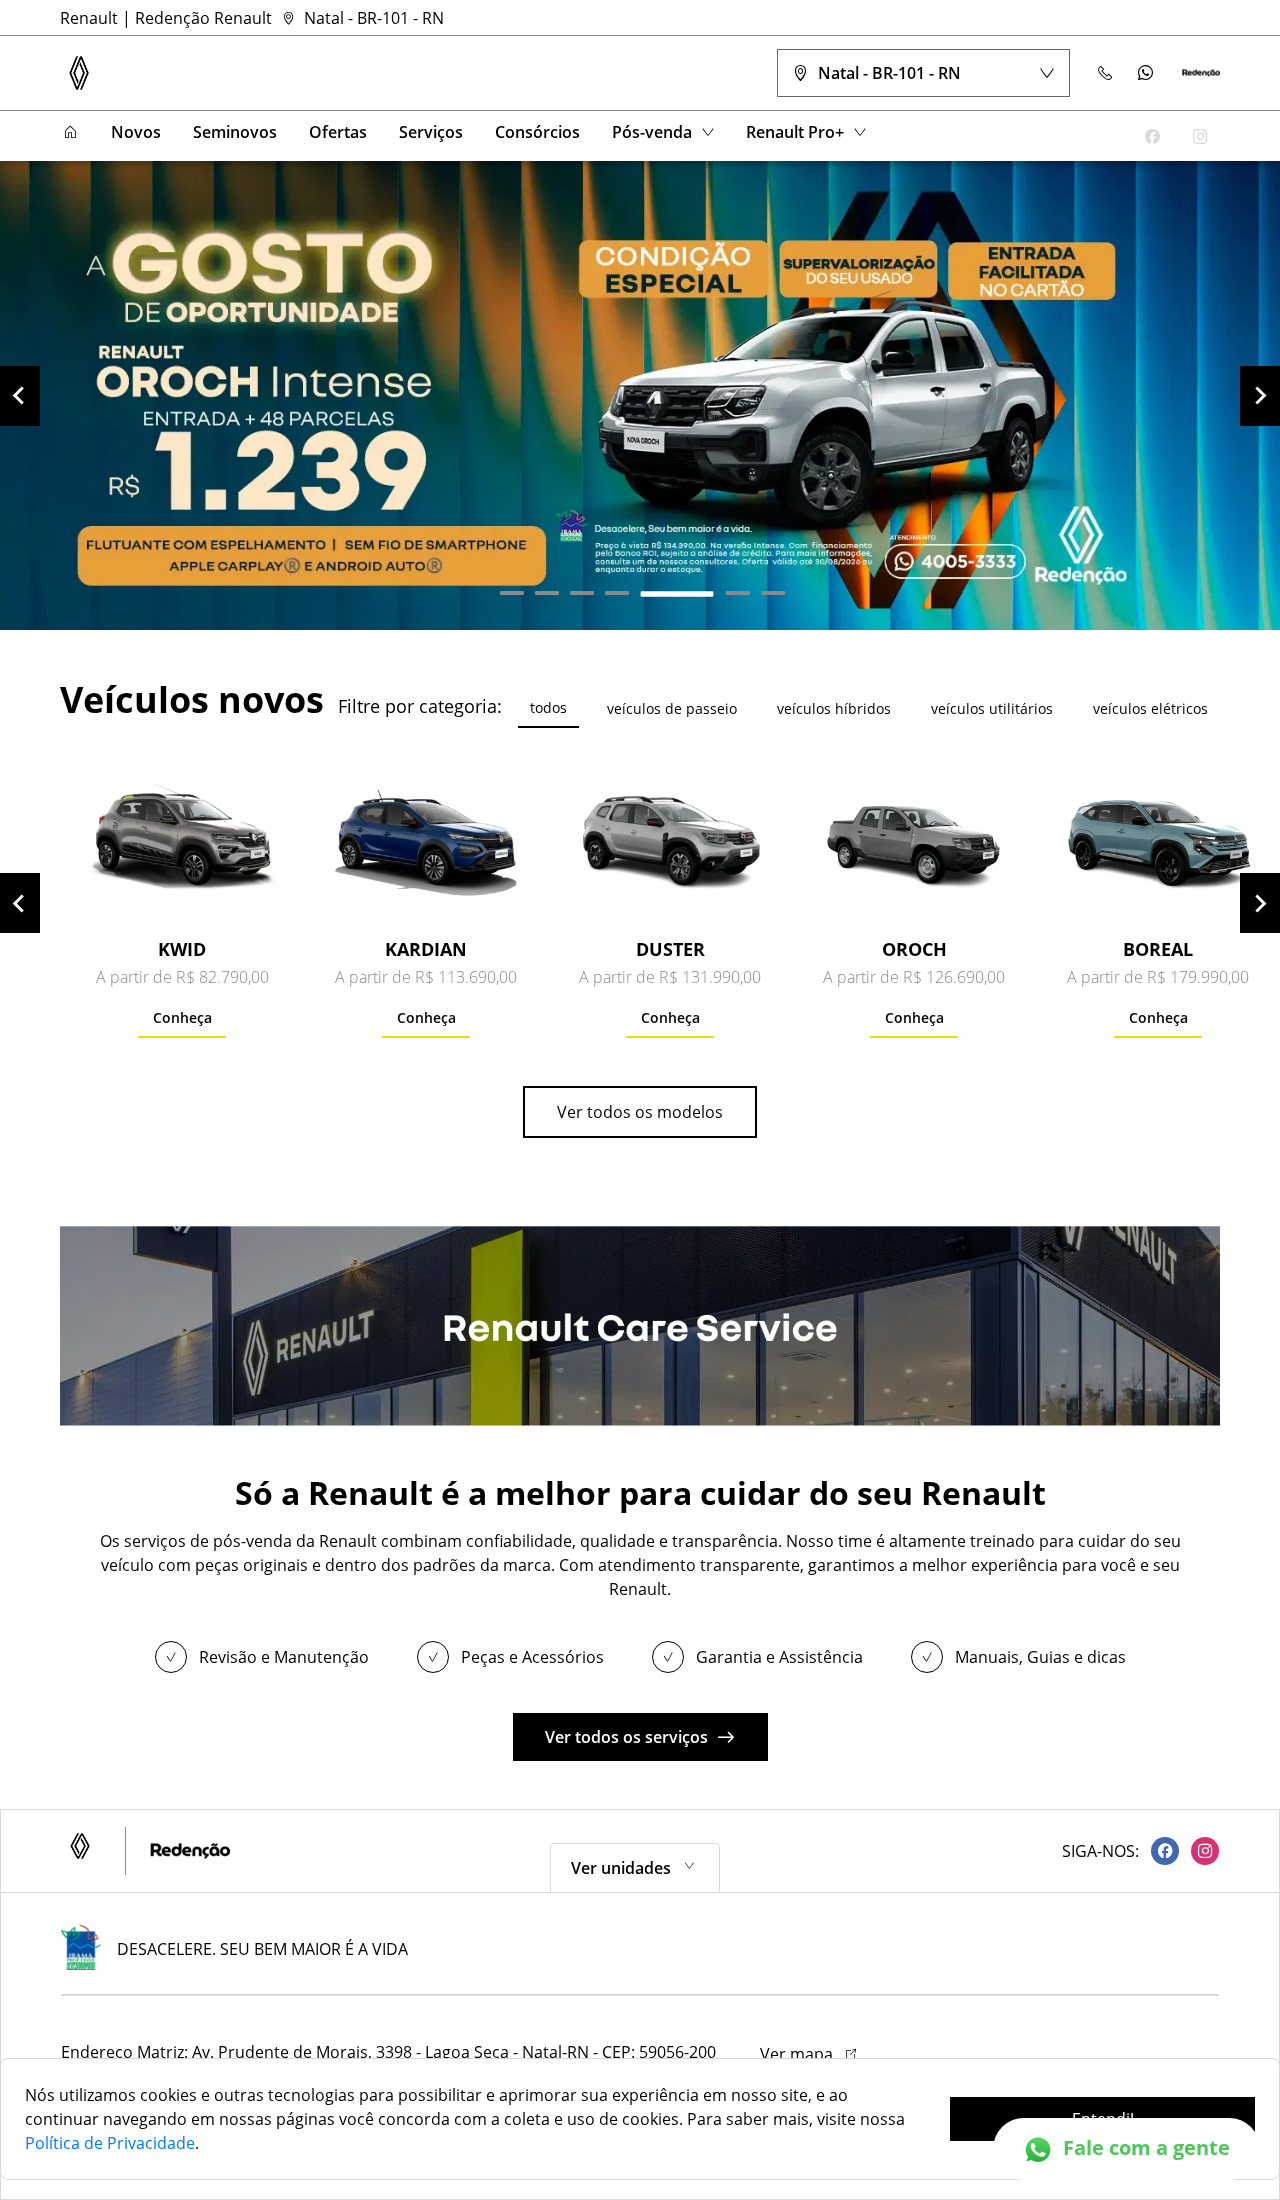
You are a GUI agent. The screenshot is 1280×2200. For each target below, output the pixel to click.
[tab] (512, 593)
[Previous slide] (20, 396)
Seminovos (235, 132)
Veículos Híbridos (834, 708)
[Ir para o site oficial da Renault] (1201, 73)
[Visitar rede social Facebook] (1159, 1851)
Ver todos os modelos (640, 1112)
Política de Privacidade (110, 2143)
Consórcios (537, 132)
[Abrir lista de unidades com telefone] (1106, 73)
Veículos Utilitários (992, 708)
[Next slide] (1260, 396)
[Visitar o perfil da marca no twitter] (1104, 136)
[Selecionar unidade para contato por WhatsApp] (1146, 73)
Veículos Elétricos (1150, 708)
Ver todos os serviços (626, 1737)
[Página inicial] (69, 132)
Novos (136, 132)
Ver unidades (621, 1868)
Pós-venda (652, 132)
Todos (548, 707)
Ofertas (338, 132)
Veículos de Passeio (672, 708)
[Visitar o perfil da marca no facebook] (1152, 136)
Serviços (431, 132)
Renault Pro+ (795, 132)
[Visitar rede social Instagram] (1199, 1851)
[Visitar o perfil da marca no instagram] (1200, 136)
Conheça (182, 1017)
